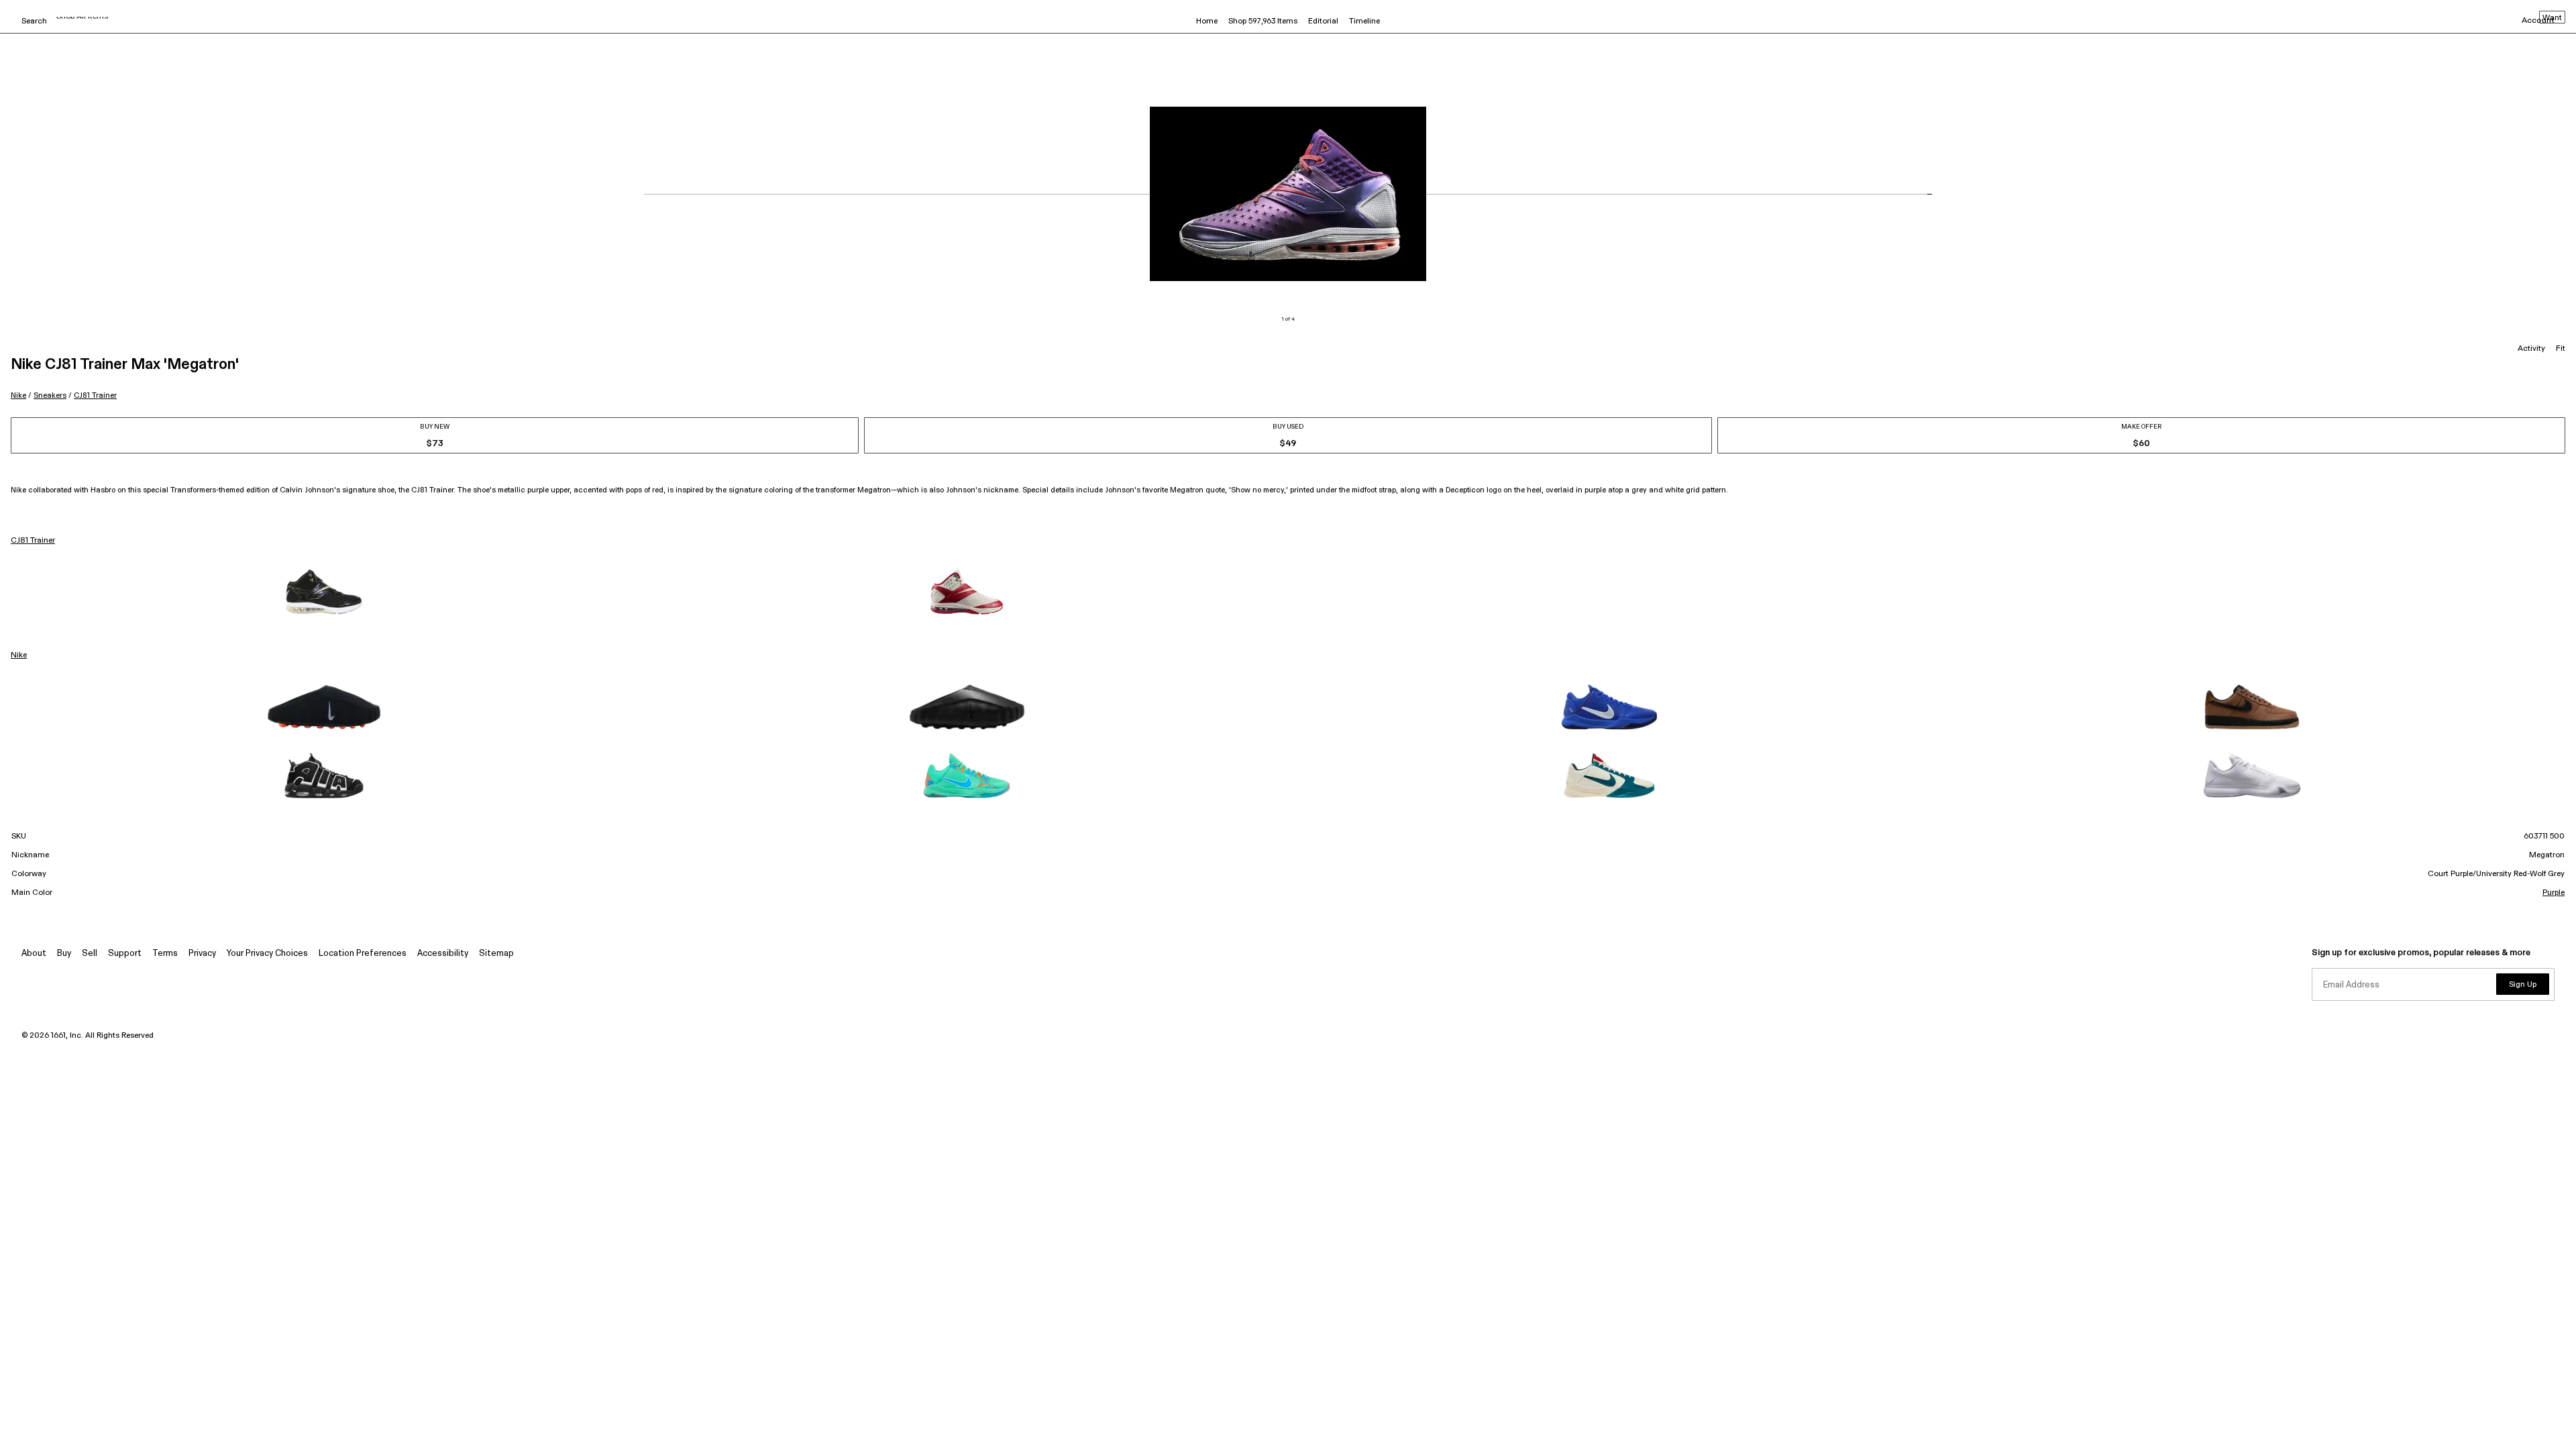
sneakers (50, 395)
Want (2552, 18)
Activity (2531, 349)
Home (1207, 21)
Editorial (1323, 21)
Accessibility (443, 954)
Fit (2561, 349)
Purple (2554, 893)
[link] (324, 592)
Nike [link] (19, 655)
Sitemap (496, 954)
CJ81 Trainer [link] (33, 541)
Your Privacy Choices (267, 954)
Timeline (1364, 21)
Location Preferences (363, 954)
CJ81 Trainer (95, 395)
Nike (18, 395)
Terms (165, 954)
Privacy (202, 954)
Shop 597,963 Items (1263, 21)
